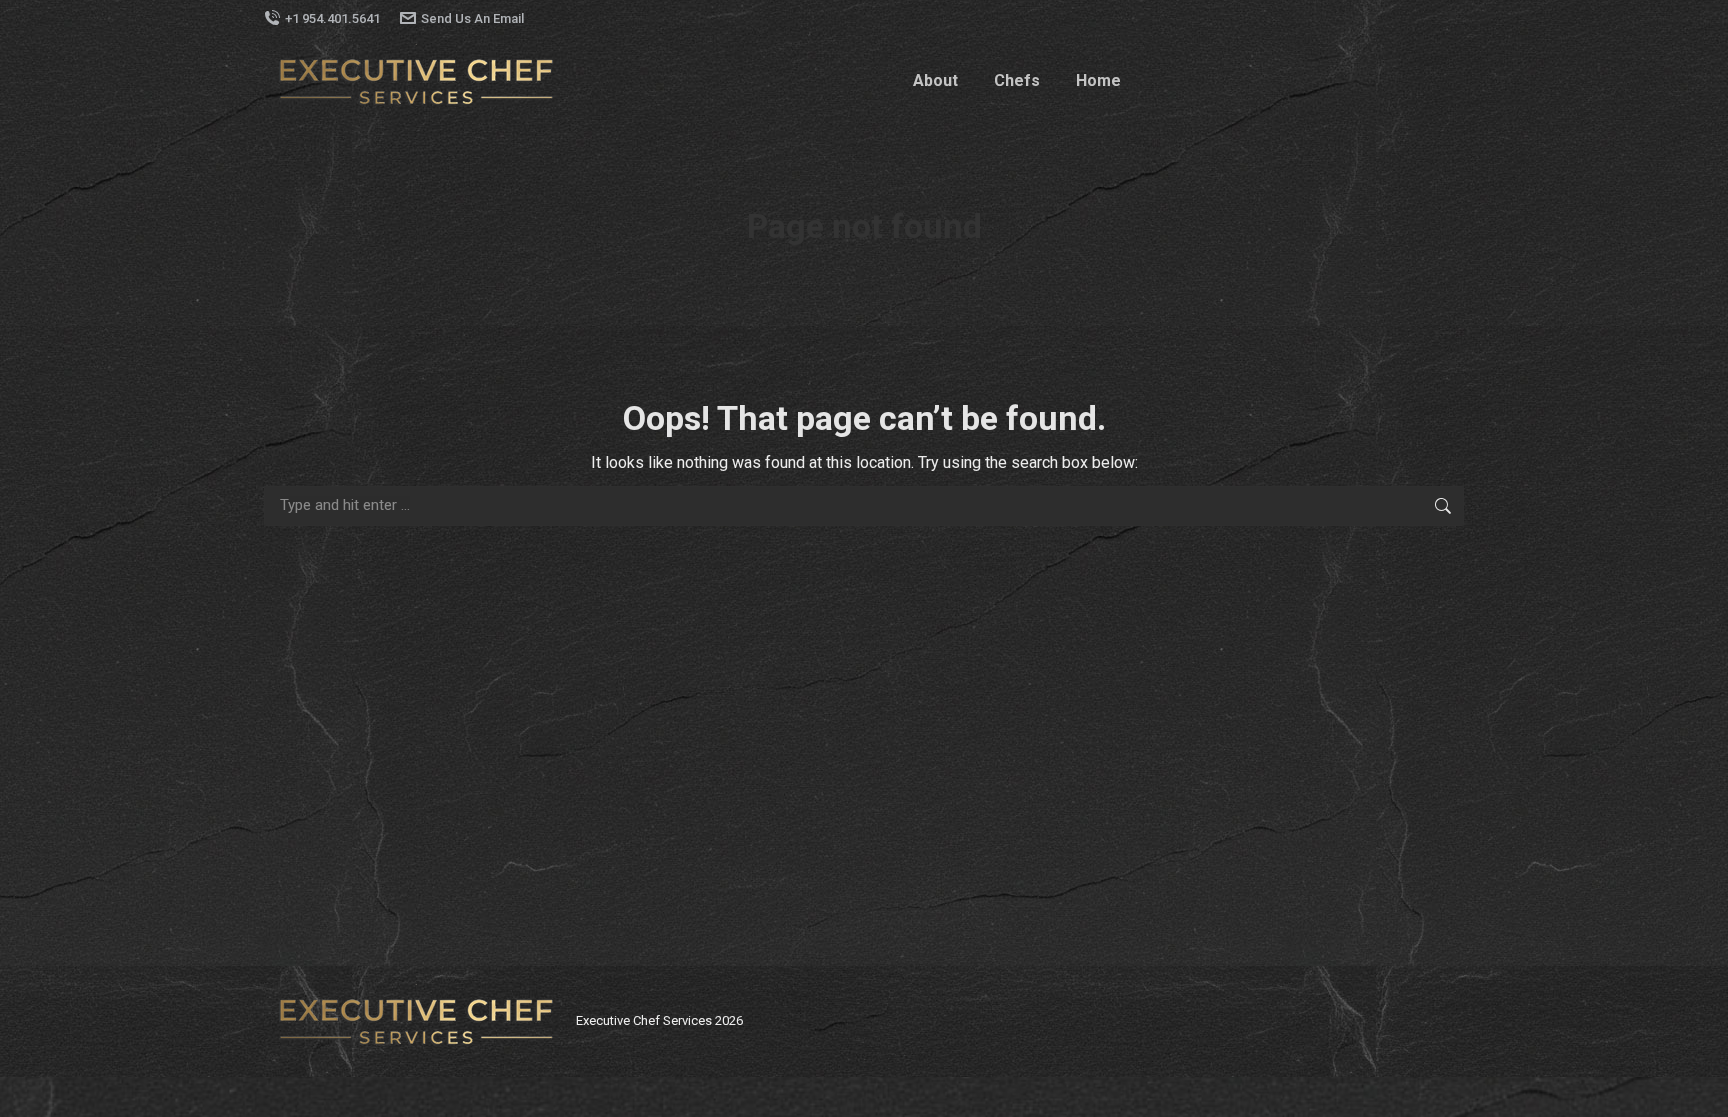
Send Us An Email (472, 18)
